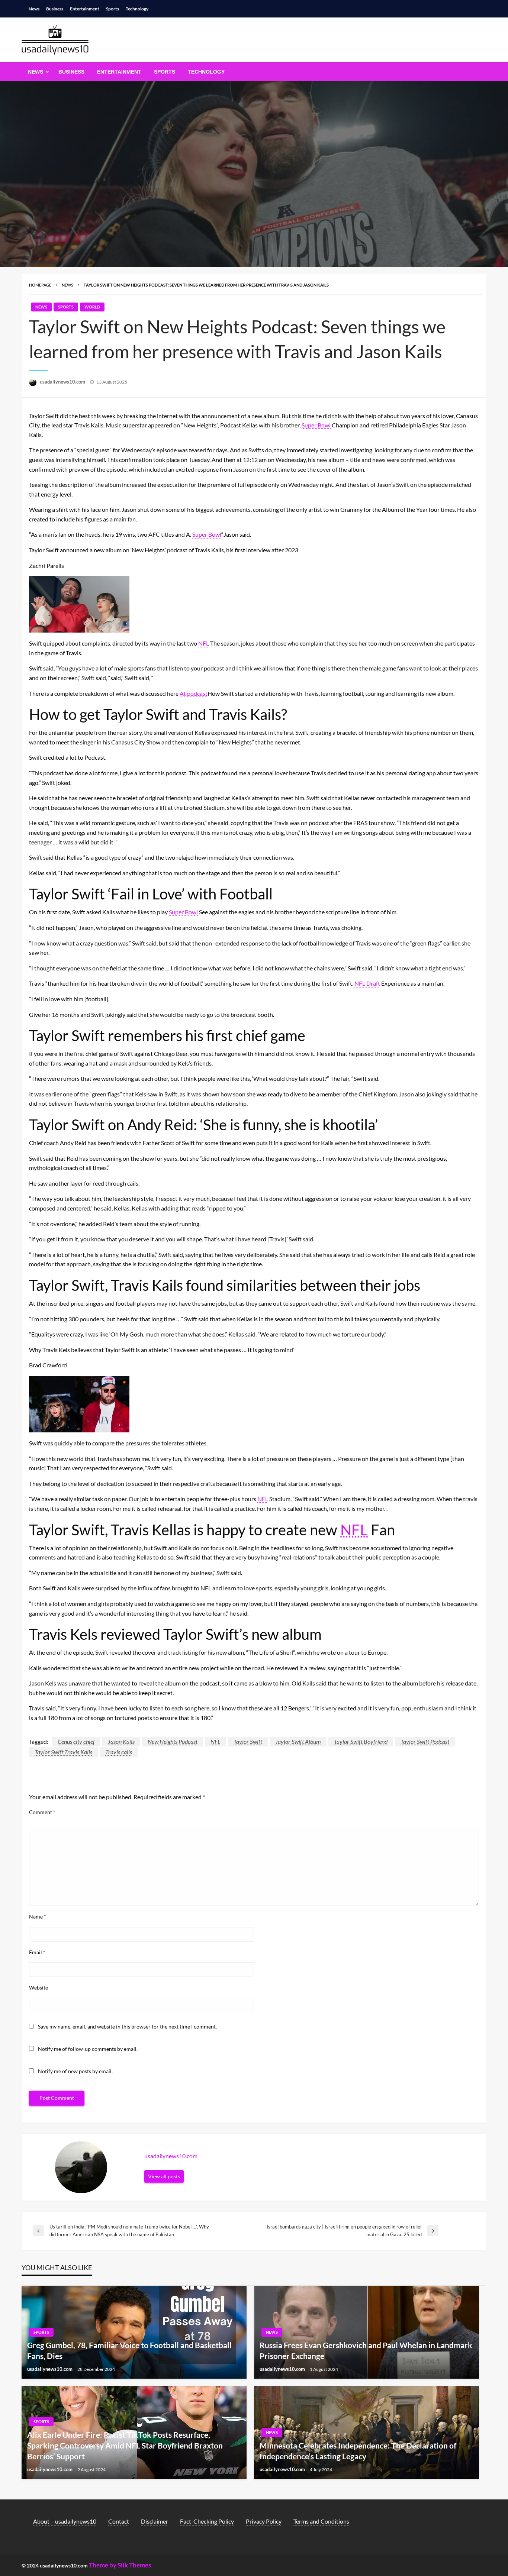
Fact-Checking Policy (207, 2521)
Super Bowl (316, 425)
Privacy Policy (264, 2521)
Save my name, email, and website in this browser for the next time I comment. (127, 2026)
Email (37, 1952)
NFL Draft (367, 983)
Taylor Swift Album (298, 1741)
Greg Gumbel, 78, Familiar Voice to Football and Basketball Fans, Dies (129, 2350)
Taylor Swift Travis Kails (63, 1752)
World (92, 307)
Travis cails (119, 1752)
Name (38, 1916)
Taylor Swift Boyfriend (361, 1741)
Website (38, 1987)
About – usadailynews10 (65, 2521)
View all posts (164, 2176)
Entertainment (85, 9)
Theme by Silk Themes (120, 2565)
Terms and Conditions (321, 2521)
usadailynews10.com (63, 382)
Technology (137, 9)
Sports (112, 9)
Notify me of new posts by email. (75, 2071)
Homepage (40, 285)
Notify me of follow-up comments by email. (88, 2049)
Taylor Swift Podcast (425, 1741)
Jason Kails (121, 1741)
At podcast (194, 693)
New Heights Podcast (173, 1741)
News (34, 9)
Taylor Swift (248, 1741)
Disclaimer (155, 2521)
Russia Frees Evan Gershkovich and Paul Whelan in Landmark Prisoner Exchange (366, 2350)
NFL (204, 643)
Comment (42, 1812)
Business (55, 9)
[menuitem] (37, 72)
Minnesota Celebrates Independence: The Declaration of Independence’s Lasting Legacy (358, 2451)
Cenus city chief (76, 1741)
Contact (119, 2521)
